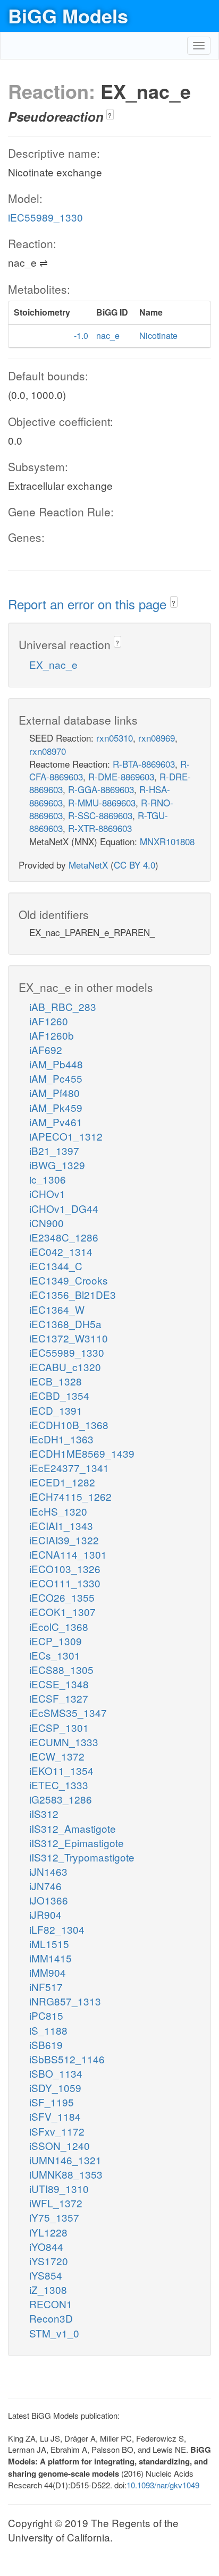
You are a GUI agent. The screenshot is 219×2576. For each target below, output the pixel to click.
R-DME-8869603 (121, 776)
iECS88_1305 (61, 1669)
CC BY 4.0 (134, 865)
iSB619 (46, 2044)
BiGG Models (68, 15)
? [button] (110, 115)
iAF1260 (49, 1021)
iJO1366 (49, 1900)
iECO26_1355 (62, 1597)
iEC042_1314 (61, 1251)
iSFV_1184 (55, 2116)
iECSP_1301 (59, 1727)
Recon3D (51, 2318)
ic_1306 (48, 1179)
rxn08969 (157, 738)
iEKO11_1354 (61, 1770)
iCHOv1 (47, 1193)
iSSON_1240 (60, 2145)
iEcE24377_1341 (69, 1468)
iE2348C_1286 (64, 1237)
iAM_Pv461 (56, 1122)
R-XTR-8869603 (100, 828)
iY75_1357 (54, 2217)
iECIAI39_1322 (64, 1540)
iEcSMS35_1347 (68, 1712)
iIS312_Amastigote (73, 1828)
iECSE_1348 (59, 1684)
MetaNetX (88, 865)
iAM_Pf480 (54, 1093)
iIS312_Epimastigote (77, 1843)
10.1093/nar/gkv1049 (163, 2485)
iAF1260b (52, 1035)
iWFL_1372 (56, 2203)
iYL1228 (48, 2232)
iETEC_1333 (59, 1785)
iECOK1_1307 (62, 1612)
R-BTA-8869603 (144, 764)
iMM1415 (50, 1958)
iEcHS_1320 (58, 1511)
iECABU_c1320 (65, 1367)
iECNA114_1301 (68, 1554)
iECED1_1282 (62, 1482)
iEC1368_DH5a (65, 1324)
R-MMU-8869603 (102, 802)
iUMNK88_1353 (66, 2174)
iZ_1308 (48, 2289)
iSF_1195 (52, 2102)
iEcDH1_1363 (61, 1439)
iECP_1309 (56, 1641)
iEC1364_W (57, 1309)
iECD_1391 (56, 1410)
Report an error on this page (89, 604)
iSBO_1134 (56, 2073)
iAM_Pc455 (56, 1078)
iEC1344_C (56, 1266)
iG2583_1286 (61, 1799)
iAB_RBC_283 (63, 1006)
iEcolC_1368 (59, 1626)
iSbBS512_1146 (67, 2059)
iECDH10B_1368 (69, 1425)
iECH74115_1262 (70, 1496)
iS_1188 (48, 2030)
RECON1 (51, 2304)
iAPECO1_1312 (66, 1136)
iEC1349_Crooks (69, 1280)
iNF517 (46, 1987)
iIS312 (44, 1813)
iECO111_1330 (65, 1583)
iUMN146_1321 (65, 2160)
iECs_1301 (55, 1655)
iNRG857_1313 (65, 2001)
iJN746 (45, 1886)
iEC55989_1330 (45, 217)
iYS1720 (49, 2261)
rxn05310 (115, 738)
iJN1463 (48, 1871)
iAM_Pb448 (56, 1064)
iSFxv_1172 (57, 2131)
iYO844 (46, 2246)
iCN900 (47, 1223)
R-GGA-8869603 (101, 789)
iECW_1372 (57, 1756)
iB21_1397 (54, 1150)
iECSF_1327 (59, 1698)
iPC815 (46, 2015)
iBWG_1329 (57, 1165)
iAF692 (46, 1049)
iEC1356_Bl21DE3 (73, 1294)
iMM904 (48, 1972)
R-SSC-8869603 (100, 815)
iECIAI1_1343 (61, 1525)
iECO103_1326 (65, 1568)
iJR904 (45, 1914)
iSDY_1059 (55, 2088)
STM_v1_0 (54, 2333)
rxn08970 (48, 751)
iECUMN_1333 (64, 1742)
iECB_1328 (56, 1381)
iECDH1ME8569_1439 (82, 1453)
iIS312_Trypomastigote (82, 1857)
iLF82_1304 (57, 1929)
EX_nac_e (53, 664)
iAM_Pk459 (56, 1107)
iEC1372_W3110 (69, 1338)
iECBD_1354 (59, 1395)
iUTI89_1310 (59, 2188)
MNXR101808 (167, 841)
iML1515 (49, 1944)
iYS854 (46, 2275)
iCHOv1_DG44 (64, 1208)
